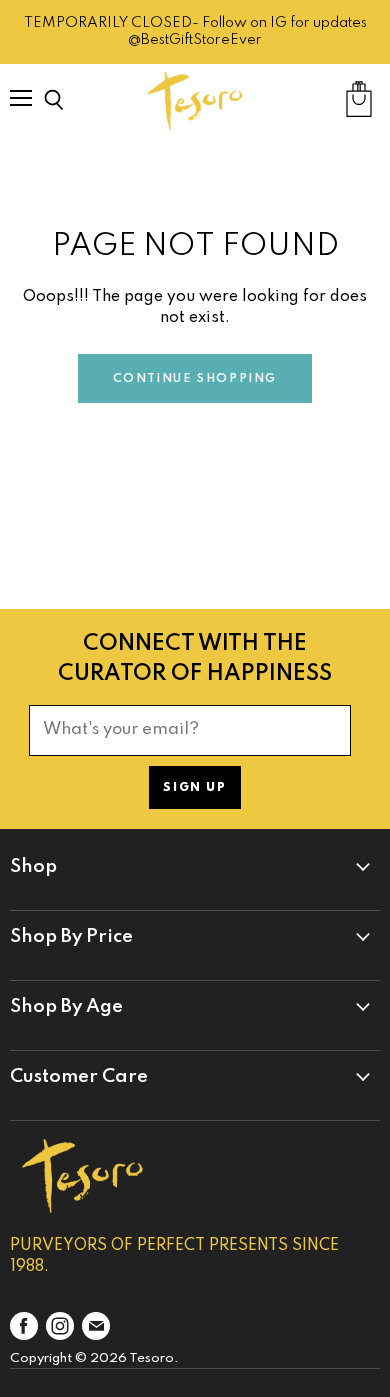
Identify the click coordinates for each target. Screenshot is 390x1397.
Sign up (194, 788)
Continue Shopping (195, 379)
